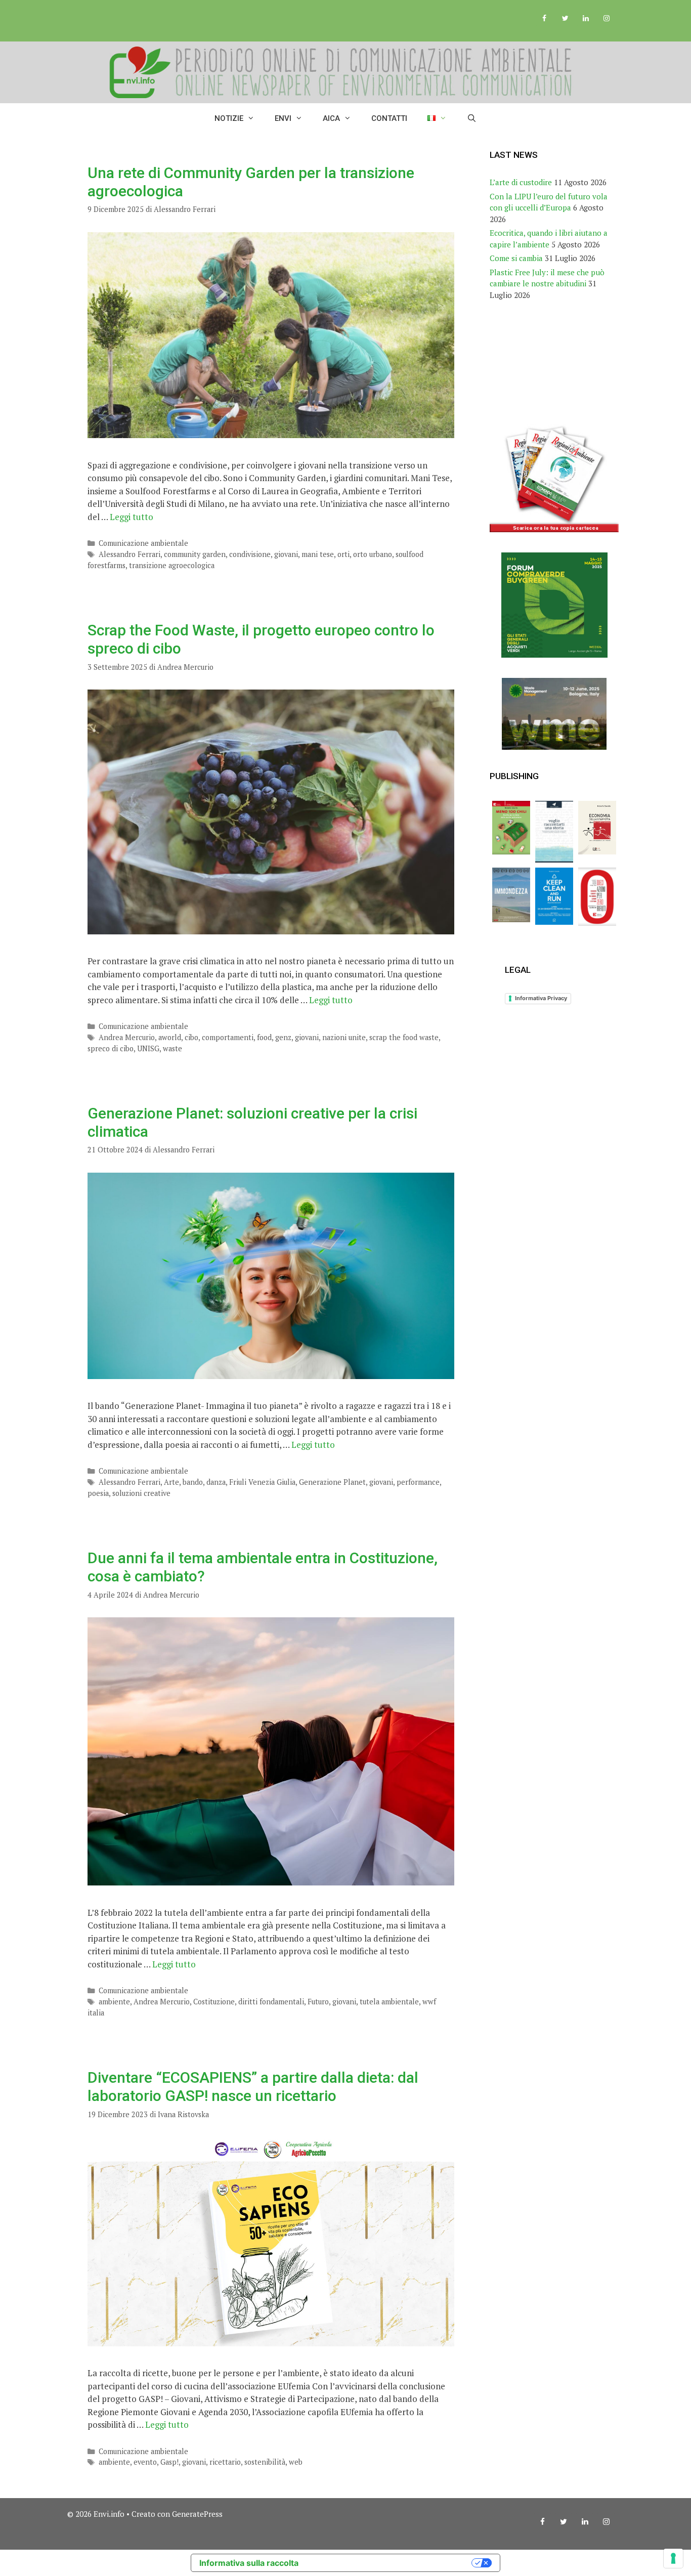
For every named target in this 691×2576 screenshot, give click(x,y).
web (296, 2462)
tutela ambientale (389, 2002)
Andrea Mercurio (127, 1037)
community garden (195, 554)
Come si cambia (516, 258)
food (264, 1037)
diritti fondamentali (271, 2002)
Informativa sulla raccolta (249, 2563)
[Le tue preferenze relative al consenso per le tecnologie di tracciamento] (673, 2558)
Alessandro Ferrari (129, 554)
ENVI (283, 118)
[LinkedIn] (586, 19)
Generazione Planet (332, 1482)
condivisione (250, 554)
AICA (331, 118)
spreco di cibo (111, 1048)
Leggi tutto (132, 517)
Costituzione (214, 2002)
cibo (191, 1037)
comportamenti (228, 1037)
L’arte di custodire (521, 182)
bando (193, 1482)
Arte (171, 1482)
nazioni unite (344, 1037)
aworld (170, 1037)
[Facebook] (545, 19)
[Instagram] (606, 19)
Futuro (318, 2002)
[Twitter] (565, 19)
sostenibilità (265, 2462)
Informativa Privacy (541, 998)
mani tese (318, 554)
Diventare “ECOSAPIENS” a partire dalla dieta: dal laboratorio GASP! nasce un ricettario (253, 2087)
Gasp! (169, 2462)
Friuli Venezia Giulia (262, 1482)
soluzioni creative (141, 1493)
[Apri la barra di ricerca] (472, 118)
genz (283, 1037)
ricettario (225, 2462)
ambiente (114, 2002)
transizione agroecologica (172, 565)
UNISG (148, 1048)
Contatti (389, 118)
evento (145, 2462)
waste (172, 1048)
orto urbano (373, 554)
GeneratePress (197, 2514)
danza (216, 1482)
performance (418, 1482)
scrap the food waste (404, 1037)
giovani (286, 554)
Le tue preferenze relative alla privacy (390, 2563)
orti (343, 554)
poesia (98, 1493)
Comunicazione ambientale (143, 543)
